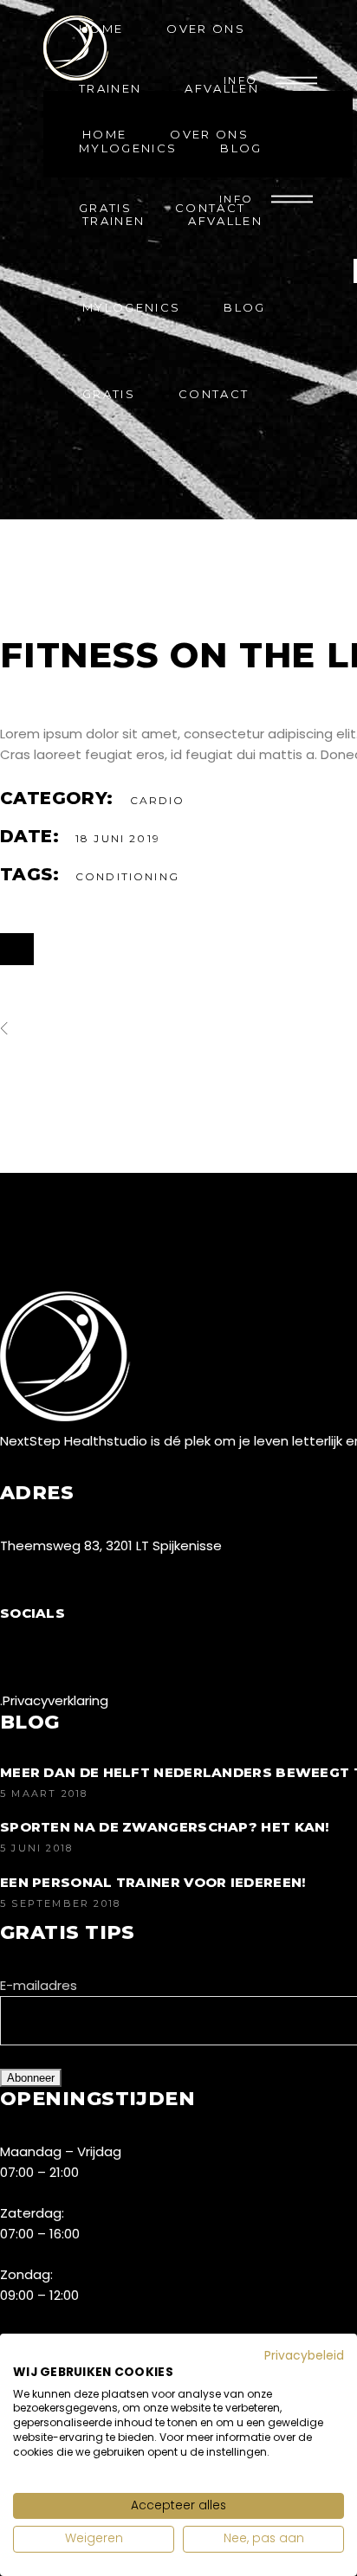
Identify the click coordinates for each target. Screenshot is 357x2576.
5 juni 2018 (36, 1848)
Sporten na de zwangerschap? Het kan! (165, 1827)
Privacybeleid (304, 2356)
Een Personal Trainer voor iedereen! (153, 1882)
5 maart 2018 (44, 1794)
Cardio (158, 800)
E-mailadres (39, 1985)
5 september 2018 (60, 1903)
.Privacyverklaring (54, 1700)
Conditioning (127, 876)
